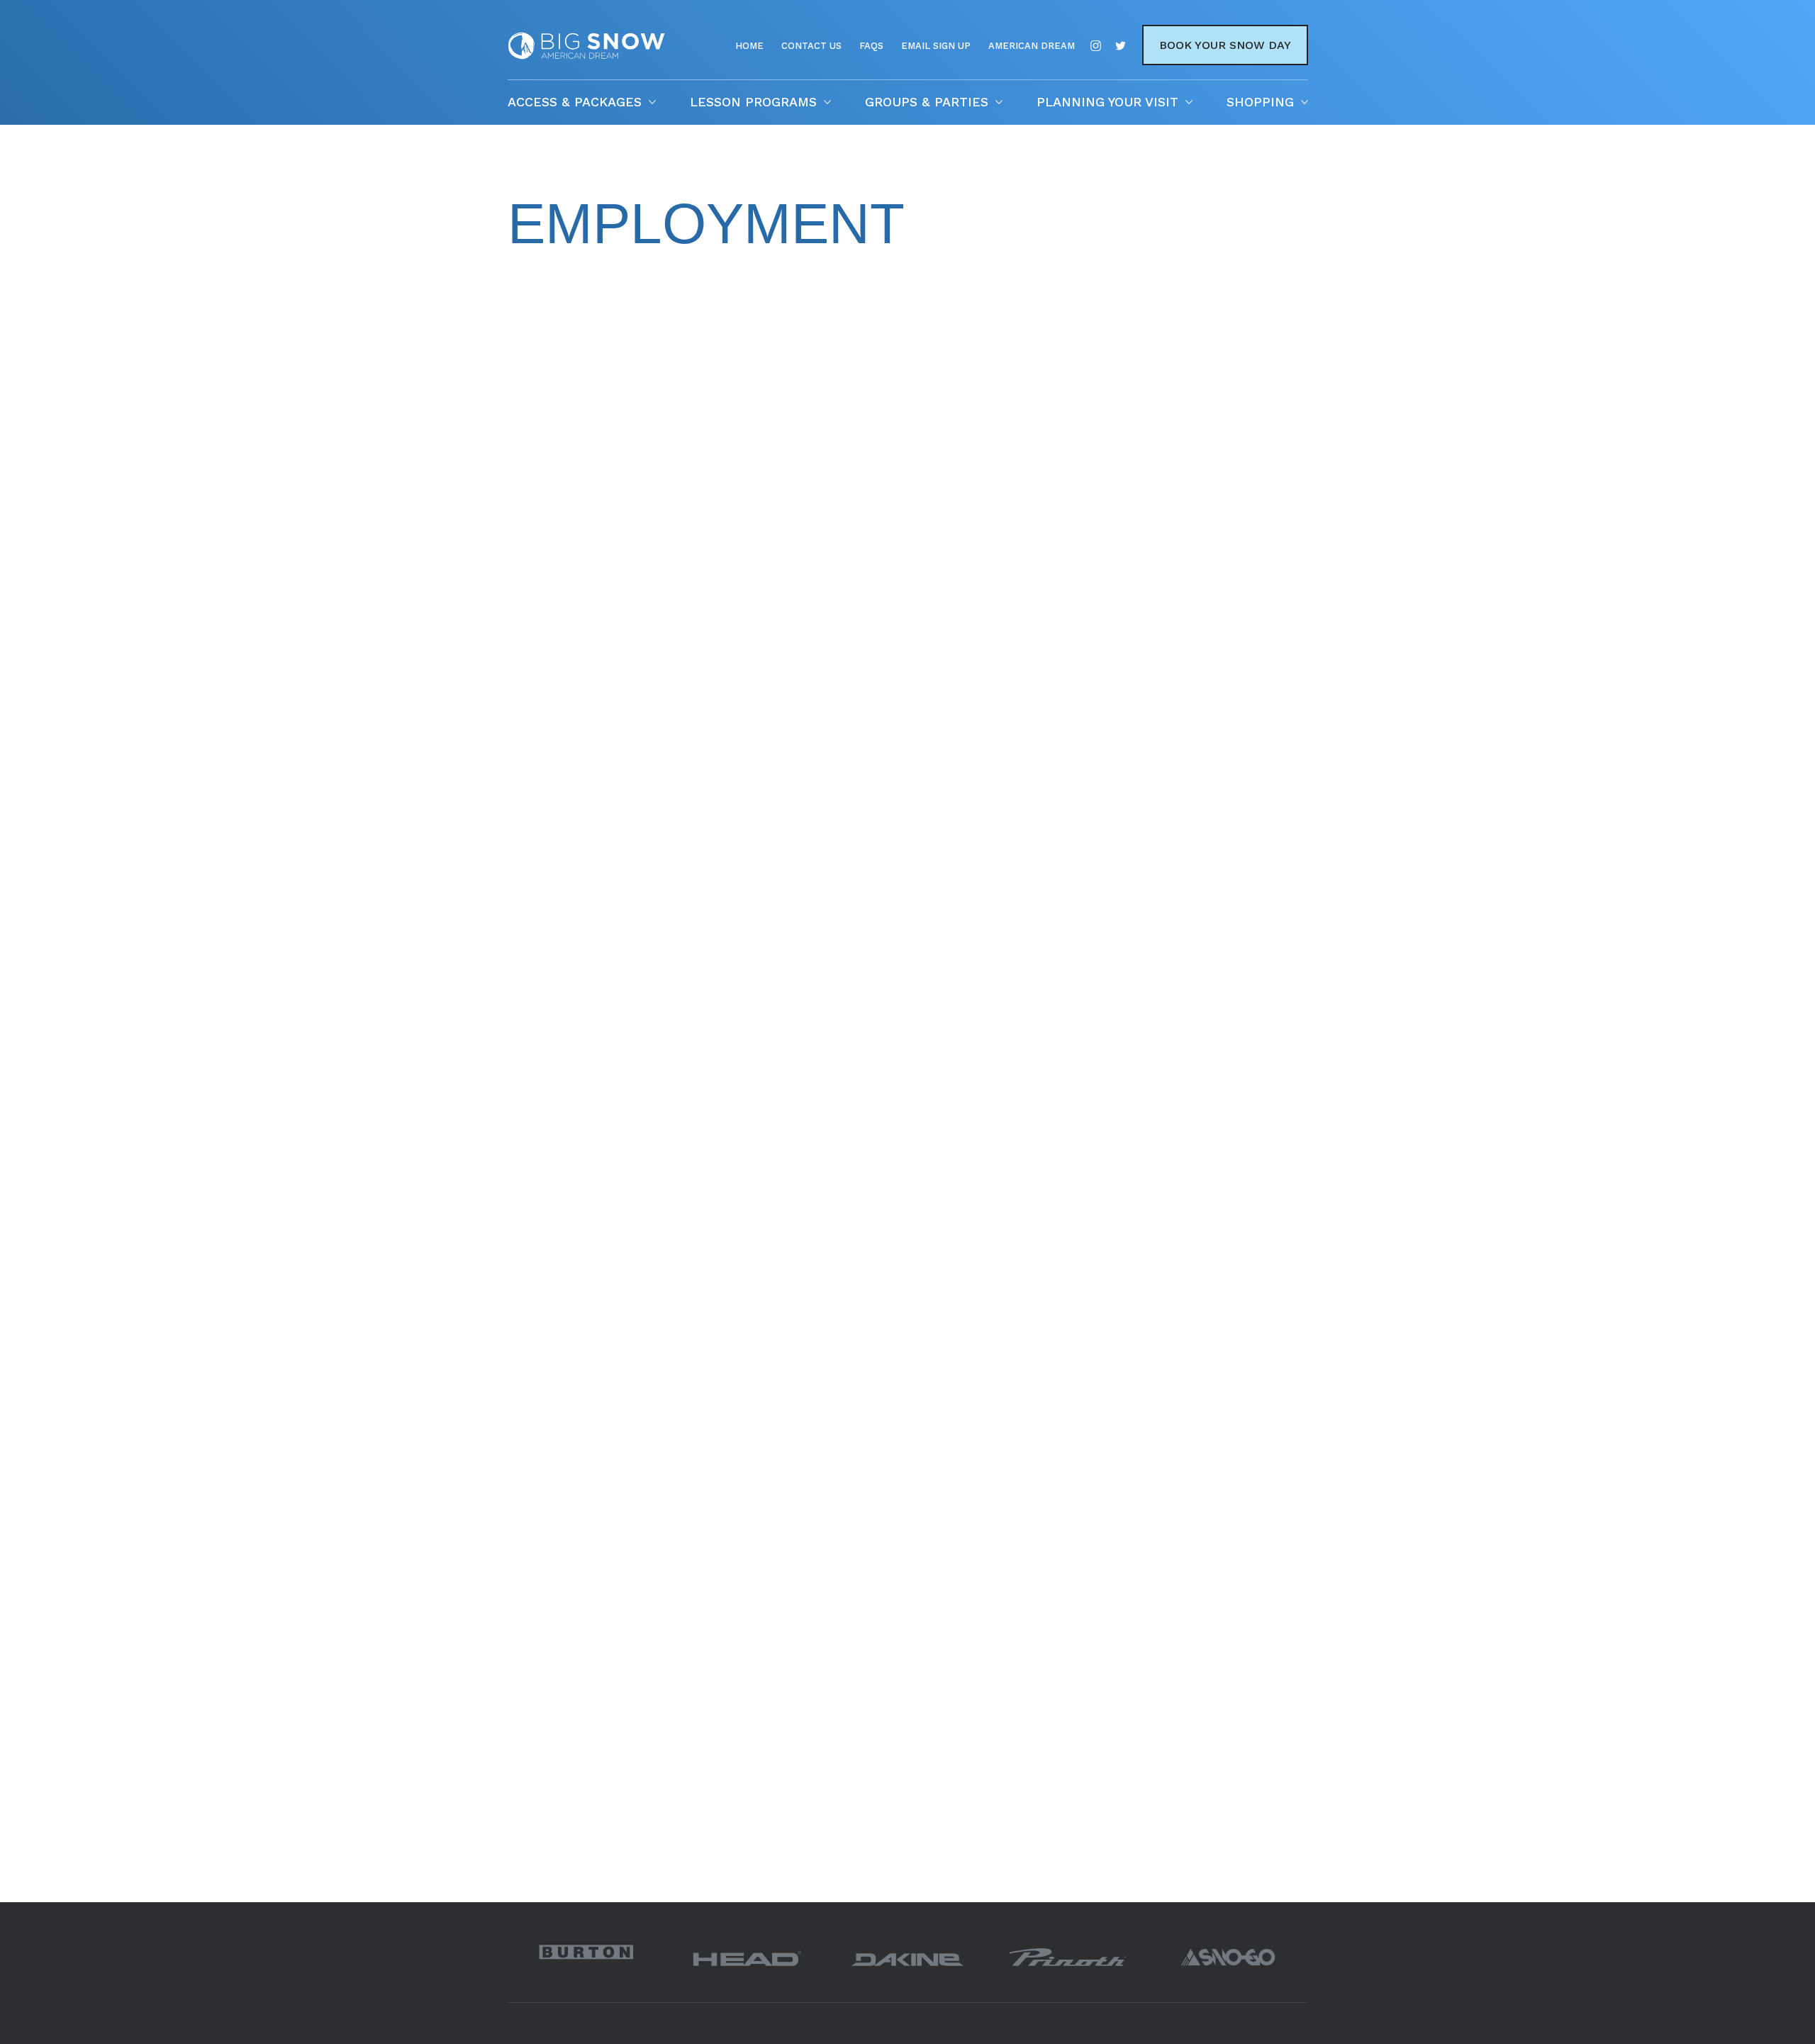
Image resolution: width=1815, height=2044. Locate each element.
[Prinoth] (1068, 1957)
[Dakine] (907, 1957)
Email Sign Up (936, 46)
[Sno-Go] (1228, 1957)
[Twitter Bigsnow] (1121, 46)
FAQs (871, 46)
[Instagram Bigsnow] (1096, 46)
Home (749, 46)
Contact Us (811, 46)
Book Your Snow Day (1225, 45)
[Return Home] (586, 56)
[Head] (747, 1957)
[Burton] (588, 1952)
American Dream (1032, 46)
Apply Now (549, 878)
